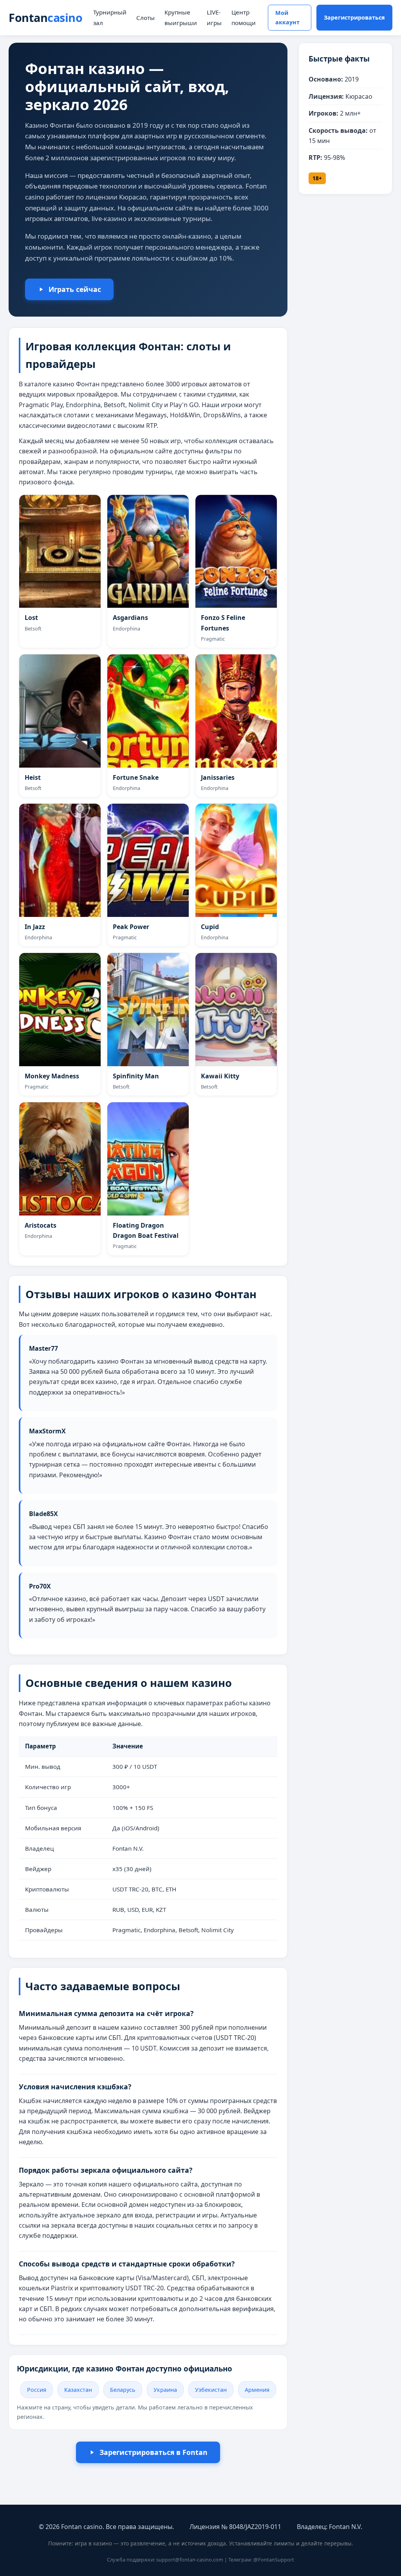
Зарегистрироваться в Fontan (154, 2452)
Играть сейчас (75, 289)
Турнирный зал (110, 17)
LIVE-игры (214, 17)
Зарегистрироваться (354, 17)
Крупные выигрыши (181, 17)
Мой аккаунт (287, 17)
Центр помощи (244, 17)
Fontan (45, 17)
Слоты (145, 18)
